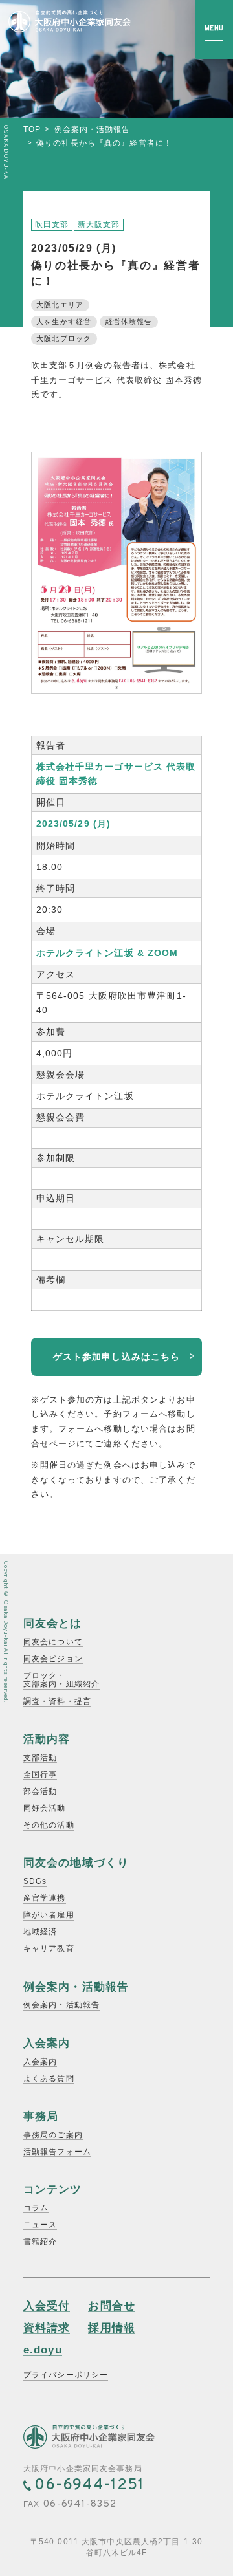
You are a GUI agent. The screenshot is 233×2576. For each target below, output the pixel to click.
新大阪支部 (99, 224)
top (32, 129)
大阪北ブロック (64, 338)
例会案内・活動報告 (93, 129)
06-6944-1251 (89, 2485)
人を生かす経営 (64, 322)
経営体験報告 (129, 322)
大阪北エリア (60, 305)
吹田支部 (52, 224)
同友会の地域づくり (76, 1863)
